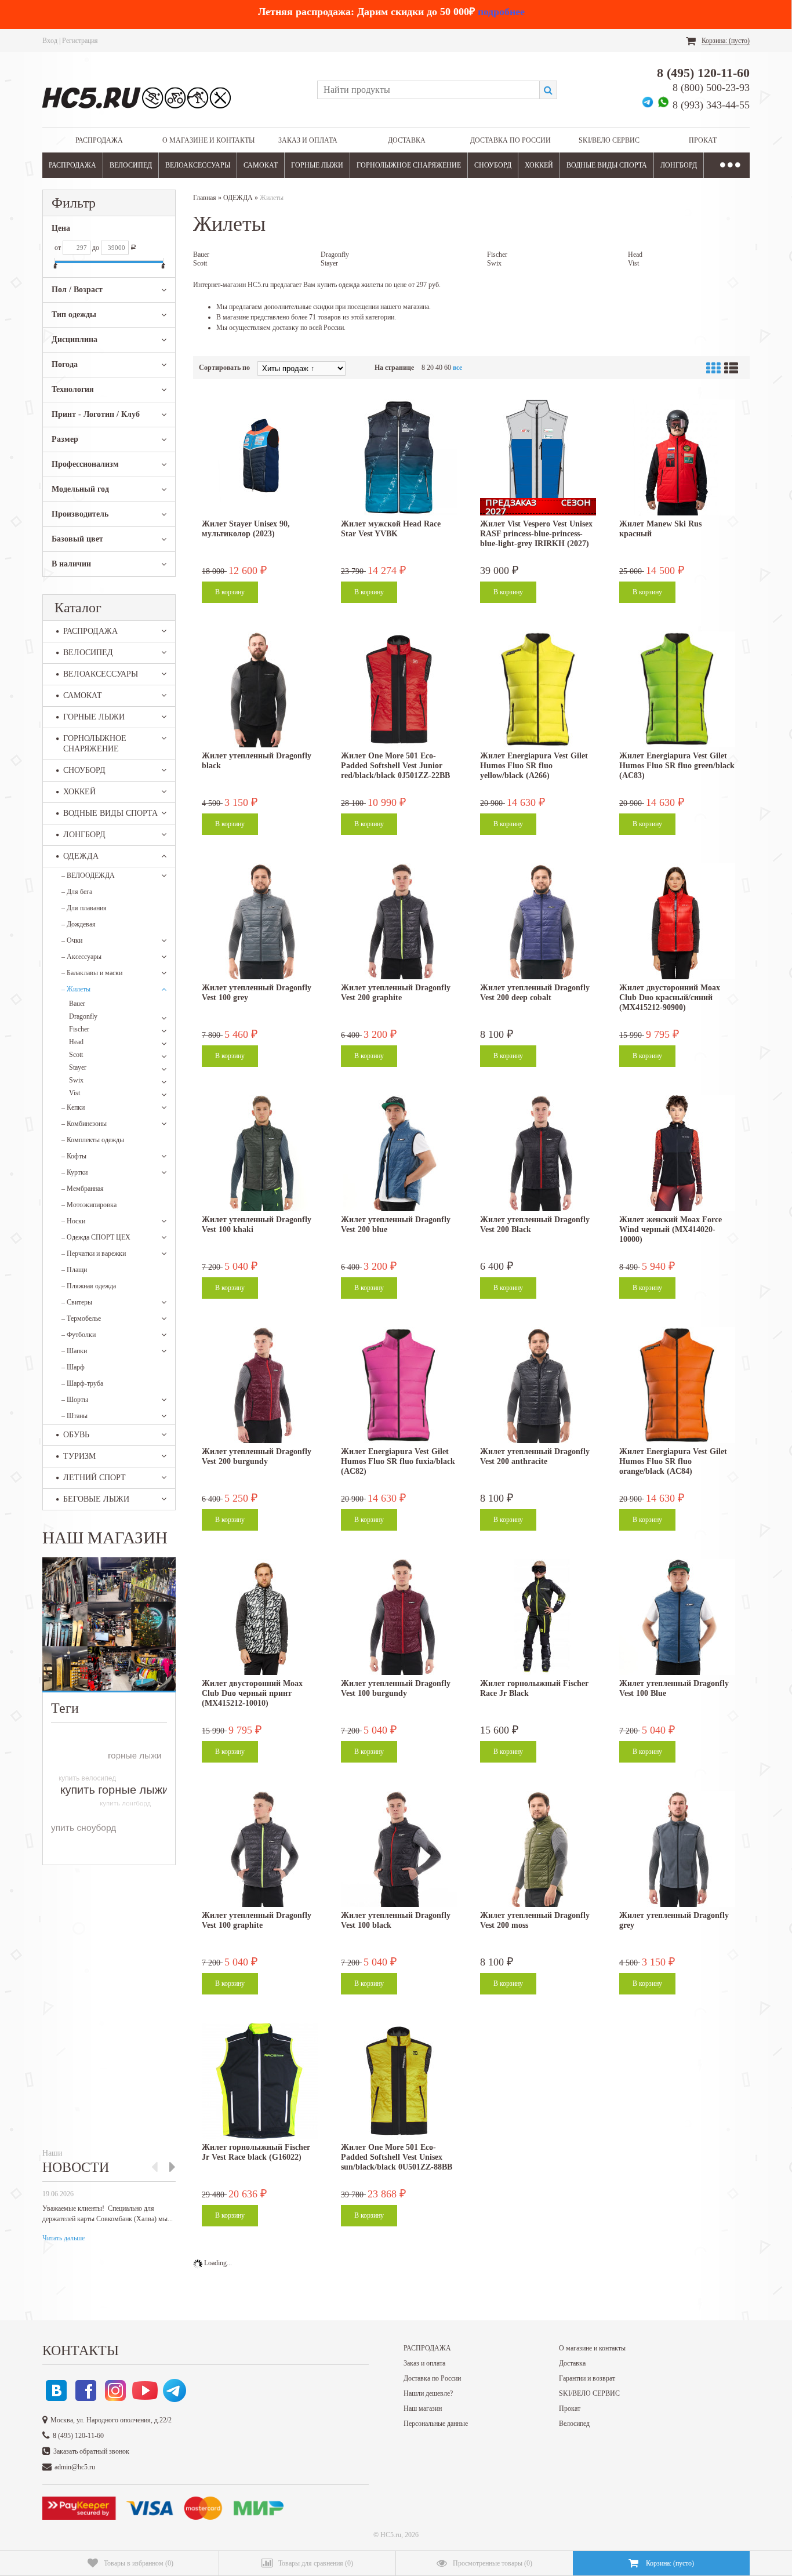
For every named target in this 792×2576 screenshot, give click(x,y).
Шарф (73, 1367)
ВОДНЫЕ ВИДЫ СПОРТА (607, 165)
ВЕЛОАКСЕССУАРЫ (198, 165)
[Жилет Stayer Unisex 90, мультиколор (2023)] (260, 457)
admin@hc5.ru (75, 2467)
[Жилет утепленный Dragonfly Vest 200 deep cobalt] (538, 921)
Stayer (78, 1067)
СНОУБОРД (493, 165)
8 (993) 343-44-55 (711, 105)
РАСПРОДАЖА (99, 140)
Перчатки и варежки (94, 1254)
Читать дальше (63, 2238)
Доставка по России (511, 140)
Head (76, 1042)
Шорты (75, 1400)
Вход (50, 41)
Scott (76, 1055)
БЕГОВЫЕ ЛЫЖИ (96, 1499)
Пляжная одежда (89, 1286)
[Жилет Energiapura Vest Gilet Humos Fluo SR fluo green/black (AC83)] (677, 689)
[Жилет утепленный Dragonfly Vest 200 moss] (538, 1849)
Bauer (77, 1004)
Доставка (407, 140)
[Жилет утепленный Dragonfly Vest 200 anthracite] (538, 1385)
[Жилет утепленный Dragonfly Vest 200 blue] (399, 1153)
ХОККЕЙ (539, 165)
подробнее (501, 12)
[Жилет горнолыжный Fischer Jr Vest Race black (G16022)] (260, 2081)
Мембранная (83, 1189)
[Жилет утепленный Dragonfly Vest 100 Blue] (677, 1617)
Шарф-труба (82, 1383)
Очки (72, 940)
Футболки (79, 1335)
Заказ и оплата (308, 140)
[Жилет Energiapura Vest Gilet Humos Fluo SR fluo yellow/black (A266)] (538, 689)
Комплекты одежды (93, 1140)
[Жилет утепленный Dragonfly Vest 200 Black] (538, 1153)
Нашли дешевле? (428, 2393)
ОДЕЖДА (81, 856)
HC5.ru (391, 2535)
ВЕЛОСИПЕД (131, 165)
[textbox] (428, 90)
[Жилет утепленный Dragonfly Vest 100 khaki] (260, 1153)
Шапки (74, 1351)
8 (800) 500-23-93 (711, 88)
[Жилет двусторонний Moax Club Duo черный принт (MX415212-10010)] (260, 1617)
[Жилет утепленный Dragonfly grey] (677, 1849)
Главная (205, 198)
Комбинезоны (84, 1124)
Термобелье (81, 1318)
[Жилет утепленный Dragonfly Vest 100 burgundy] (399, 1617)
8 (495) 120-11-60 (703, 73)
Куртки (75, 1172)
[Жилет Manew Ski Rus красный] (677, 457)
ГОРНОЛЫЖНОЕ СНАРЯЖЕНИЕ (409, 165)
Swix (76, 1080)
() (139, 2563)
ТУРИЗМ (79, 1456)
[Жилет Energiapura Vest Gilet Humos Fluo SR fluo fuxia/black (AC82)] (399, 1385)
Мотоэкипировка (89, 1205)
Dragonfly (83, 1016)
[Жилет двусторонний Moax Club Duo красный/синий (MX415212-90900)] (677, 921)
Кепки (73, 1107)
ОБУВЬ (76, 1435)
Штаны (75, 1416)
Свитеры (77, 1302)
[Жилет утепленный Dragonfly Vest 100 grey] (260, 921)
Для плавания (84, 908)
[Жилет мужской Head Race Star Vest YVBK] (399, 457)
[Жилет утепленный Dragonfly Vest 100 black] (399, 1849)
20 (430, 368)
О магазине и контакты (208, 140)
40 (439, 368)
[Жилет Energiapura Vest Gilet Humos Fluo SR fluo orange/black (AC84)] (677, 1385)
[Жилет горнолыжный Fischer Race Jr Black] (538, 1617)
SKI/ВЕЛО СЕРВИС (609, 140)
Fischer (79, 1029)
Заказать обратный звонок (91, 2451)
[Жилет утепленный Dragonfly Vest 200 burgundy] (260, 1385)
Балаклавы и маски (92, 973)
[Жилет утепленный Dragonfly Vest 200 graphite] (399, 921)
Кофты (74, 1156)
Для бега (77, 892)
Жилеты (76, 989)
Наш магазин (423, 2408)
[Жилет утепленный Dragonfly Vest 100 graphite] (260, 1849)
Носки (73, 1221)
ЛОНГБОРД (679, 165)
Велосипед (574, 2424)
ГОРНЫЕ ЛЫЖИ (317, 165)
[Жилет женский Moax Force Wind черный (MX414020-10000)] (677, 1153)
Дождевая (79, 924)
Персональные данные (436, 2424)
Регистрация (80, 41)
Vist (75, 1093)
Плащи (74, 1270)
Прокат (703, 140)
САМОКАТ (261, 165)
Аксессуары (81, 957)
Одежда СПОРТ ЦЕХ (96, 1237)
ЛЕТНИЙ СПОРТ (95, 1478)
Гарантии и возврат (587, 2378)
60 (448, 368)
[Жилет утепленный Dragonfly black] (260, 689)
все (457, 368)
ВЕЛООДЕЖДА (88, 875)
